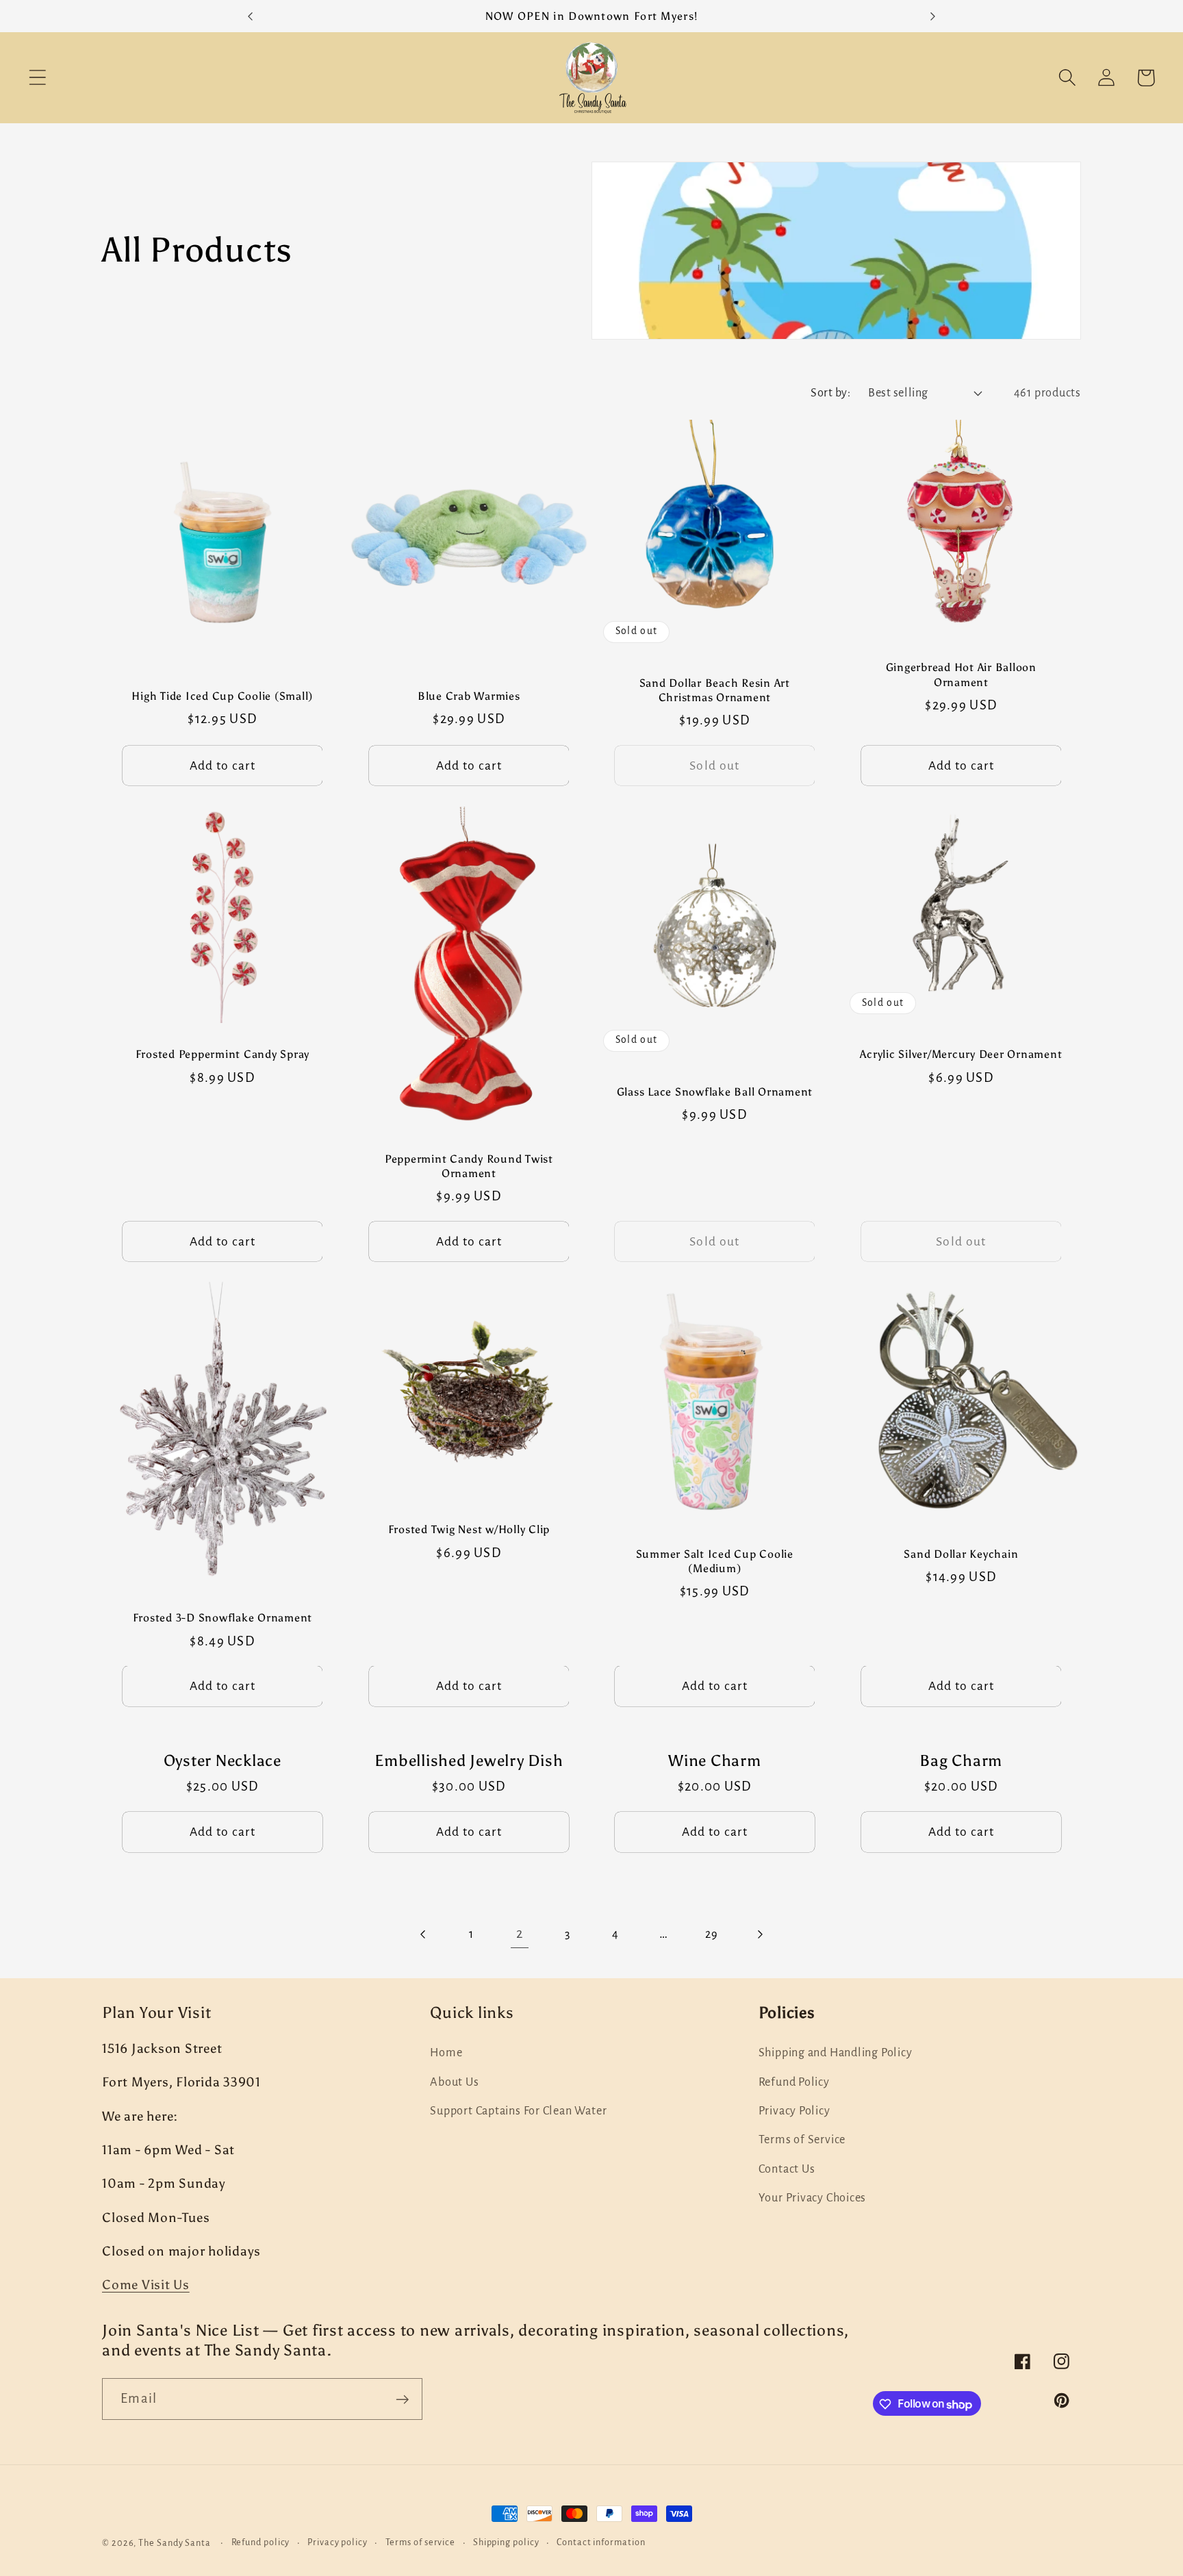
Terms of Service (802, 2140)
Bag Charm (961, 1761)
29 (712, 1934)
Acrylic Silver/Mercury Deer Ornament (961, 1054)
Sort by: (830, 393)
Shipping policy (506, 2542)
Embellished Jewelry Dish (469, 1761)
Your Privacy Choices (813, 2198)
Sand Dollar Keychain (961, 1554)
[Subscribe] (402, 2400)
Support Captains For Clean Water (518, 2111)
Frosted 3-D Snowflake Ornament (223, 1618)
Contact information (601, 2542)
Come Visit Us (146, 2285)
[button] (37, 78)
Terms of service (421, 2542)
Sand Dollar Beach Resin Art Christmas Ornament (715, 690)
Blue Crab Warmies (468, 696)
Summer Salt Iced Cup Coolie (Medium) (715, 1561)
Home (446, 2053)
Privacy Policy (794, 2111)
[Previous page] (423, 1934)
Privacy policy (338, 2542)
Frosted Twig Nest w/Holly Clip (469, 1530)
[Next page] (760, 1934)
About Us (454, 2082)
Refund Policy (794, 2082)
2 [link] (520, 1934)
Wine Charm (715, 1761)
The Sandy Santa (175, 2543)
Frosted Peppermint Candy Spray (223, 1054)
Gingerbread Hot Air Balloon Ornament (961, 675)
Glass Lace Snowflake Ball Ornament (715, 1092)
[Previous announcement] (250, 16)
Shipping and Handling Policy (836, 2053)
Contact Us (787, 2169)
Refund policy (261, 2542)
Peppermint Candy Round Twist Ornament (468, 1166)
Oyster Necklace (222, 1761)
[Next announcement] (933, 16)
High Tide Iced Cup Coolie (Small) (222, 696)
